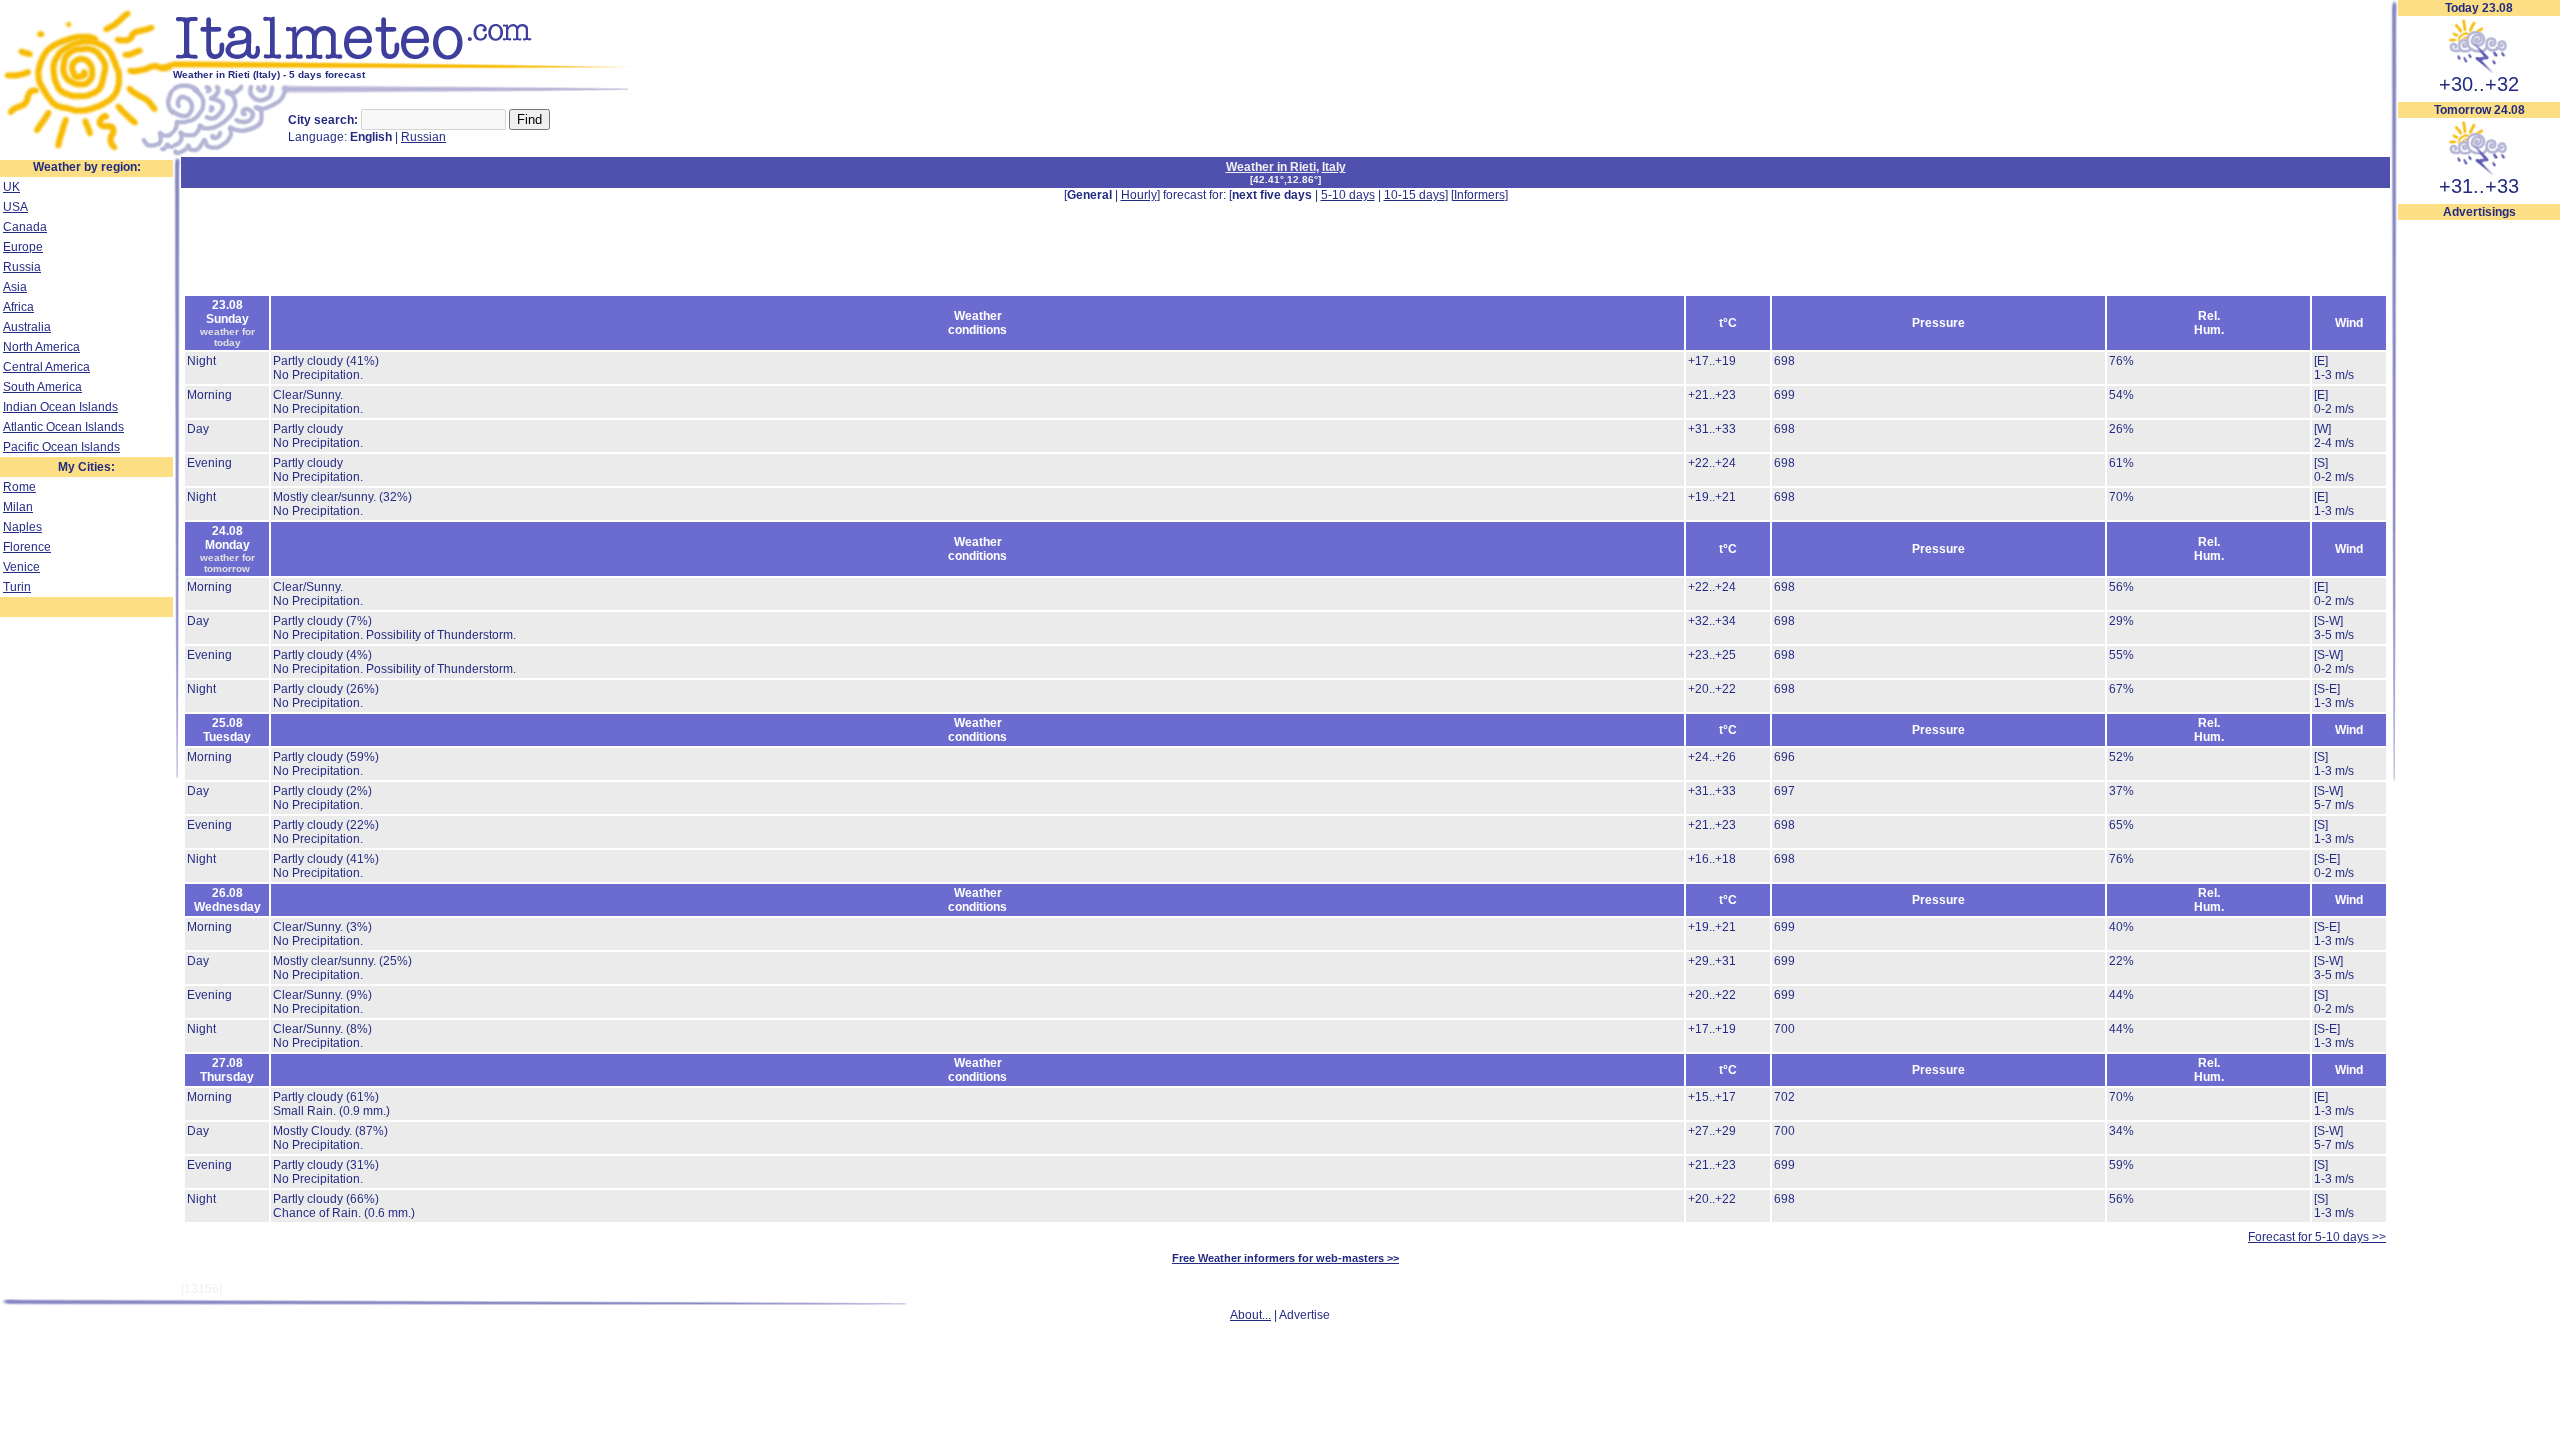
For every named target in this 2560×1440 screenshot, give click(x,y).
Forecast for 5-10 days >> (2317, 1237)
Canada (25, 227)
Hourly (1139, 195)
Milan (18, 507)
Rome (19, 487)
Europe (23, 247)
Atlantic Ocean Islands (63, 427)
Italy (1334, 167)
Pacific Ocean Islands (61, 447)
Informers (1479, 195)
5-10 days (1348, 195)
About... (1250, 1315)
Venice (21, 567)
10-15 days (1414, 195)
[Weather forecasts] (407, 65)
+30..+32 (2479, 84)
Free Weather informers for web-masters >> (1285, 1258)
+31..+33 (2479, 186)
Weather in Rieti (1271, 167)
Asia (15, 287)
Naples (22, 527)
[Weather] (86, 153)
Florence (27, 547)
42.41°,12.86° (1285, 179)
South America (42, 387)
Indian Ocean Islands (60, 407)
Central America (46, 367)
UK (11, 187)
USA (15, 207)
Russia (22, 267)
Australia (27, 327)
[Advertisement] (2479, 521)
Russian (423, 137)
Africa (18, 307)
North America (41, 347)
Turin (17, 587)
